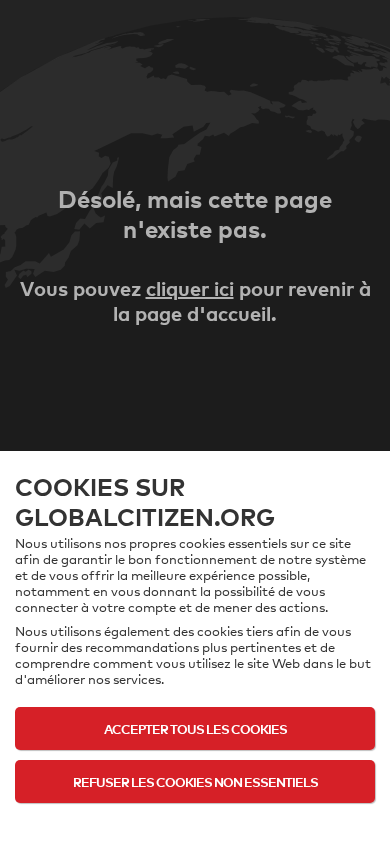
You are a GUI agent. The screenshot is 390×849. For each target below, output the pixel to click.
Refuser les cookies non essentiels (195, 781)
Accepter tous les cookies (195, 728)
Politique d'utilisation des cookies (195, 821)
